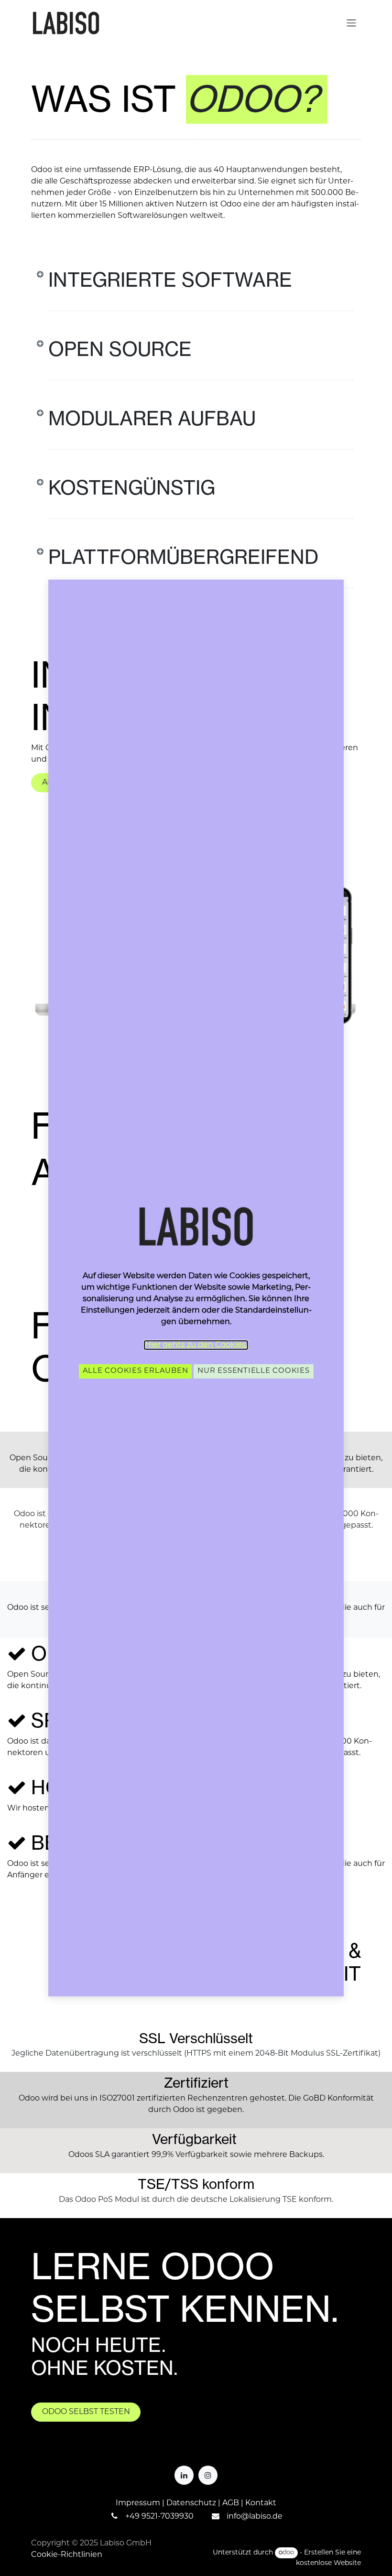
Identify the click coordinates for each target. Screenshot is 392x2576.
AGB (231, 2503)
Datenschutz (191, 2503)
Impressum (138, 2503)
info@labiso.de (255, 2517)
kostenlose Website (328, 2563)
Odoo (29, 2099)
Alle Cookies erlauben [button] (136, 1371)
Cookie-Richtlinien (67, 2555)
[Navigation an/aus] (351, 23)
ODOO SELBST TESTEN (86, 2412)
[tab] (196, 297)
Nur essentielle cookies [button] (253, 1371)
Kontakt (261, 2503)
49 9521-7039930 (162, 2517)
